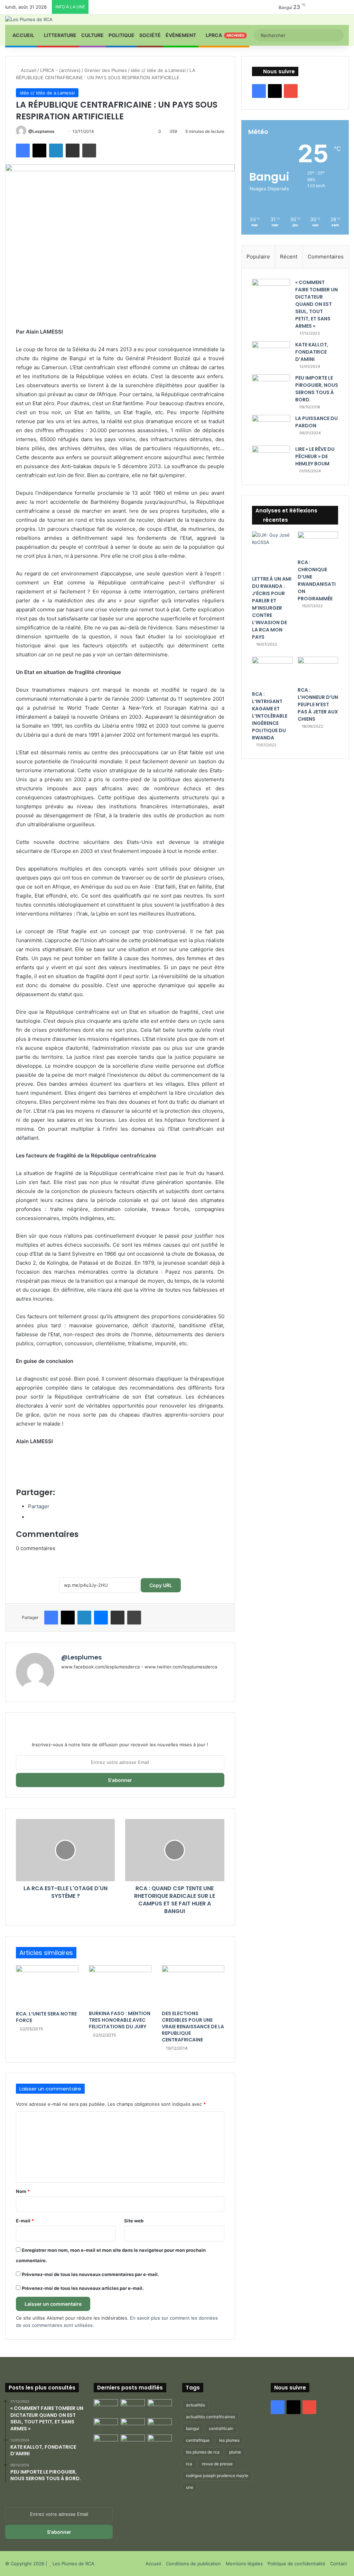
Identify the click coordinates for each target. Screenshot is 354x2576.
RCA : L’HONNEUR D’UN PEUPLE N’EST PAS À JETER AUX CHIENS (318, 704)
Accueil (23, 35)
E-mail (25, 2221)
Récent (289, 257)
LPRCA (225, 35)
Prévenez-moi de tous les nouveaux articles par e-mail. (83, 2288)
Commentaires (326, 257)
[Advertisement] (120, 1465)
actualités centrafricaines (211, 2417)
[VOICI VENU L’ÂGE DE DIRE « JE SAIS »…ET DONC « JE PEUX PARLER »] (160, 2406)
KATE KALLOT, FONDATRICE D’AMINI (312, 352)
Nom (23, 2191)
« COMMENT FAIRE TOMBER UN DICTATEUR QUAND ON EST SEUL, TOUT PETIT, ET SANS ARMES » (316, 304)
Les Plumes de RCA (73, 2564)
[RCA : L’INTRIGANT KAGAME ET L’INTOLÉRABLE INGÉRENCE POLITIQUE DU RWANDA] (272, 672)
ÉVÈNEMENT (181, 35)
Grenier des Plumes (106, 70)
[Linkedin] (56, 151)
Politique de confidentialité (296, 2564)
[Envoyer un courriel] (61, 131)
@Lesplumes (41, 131)
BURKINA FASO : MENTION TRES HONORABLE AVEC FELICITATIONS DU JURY (120, 2020)
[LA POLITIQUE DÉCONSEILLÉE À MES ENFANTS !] (106, 2407)
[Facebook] (23, 151)
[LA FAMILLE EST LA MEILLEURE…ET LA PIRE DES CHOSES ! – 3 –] (133, 2441)
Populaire (258, 257)
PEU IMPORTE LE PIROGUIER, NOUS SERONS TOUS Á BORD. (317, 389)
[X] (39, 151)
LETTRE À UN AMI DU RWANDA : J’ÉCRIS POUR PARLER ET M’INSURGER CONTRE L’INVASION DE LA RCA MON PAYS (272, 608)
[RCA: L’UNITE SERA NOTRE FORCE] (47, 1986)
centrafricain (221, 2428)
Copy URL (161, 1585)
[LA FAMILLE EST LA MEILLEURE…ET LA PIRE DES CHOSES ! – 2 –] (106, 2441)
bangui (193, 2428)
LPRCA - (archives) (60, 70)
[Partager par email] (73, 151)
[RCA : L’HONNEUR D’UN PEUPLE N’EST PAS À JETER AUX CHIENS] (318, 670)
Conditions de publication (193, 2564)
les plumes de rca (203, 2452)
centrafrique (198, 2440)
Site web (134, 2221)
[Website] (65, 1678)
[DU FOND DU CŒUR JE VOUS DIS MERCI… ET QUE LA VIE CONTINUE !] (106, 2425)
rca (189, 2464)
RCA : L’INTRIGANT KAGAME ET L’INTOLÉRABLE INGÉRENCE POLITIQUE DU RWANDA (270, 716)
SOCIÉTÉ (150, 35)
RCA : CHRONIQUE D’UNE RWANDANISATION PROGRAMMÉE (317, 580)
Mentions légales (244, 2564)
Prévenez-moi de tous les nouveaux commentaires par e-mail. (90, 2274)
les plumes (229, 2440)
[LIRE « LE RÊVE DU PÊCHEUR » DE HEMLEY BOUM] (271, 459)
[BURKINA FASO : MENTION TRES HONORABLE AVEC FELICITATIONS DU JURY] (120, 1986)
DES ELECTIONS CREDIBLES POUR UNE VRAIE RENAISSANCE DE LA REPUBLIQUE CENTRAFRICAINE (193, 2027)
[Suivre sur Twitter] (58, 131)
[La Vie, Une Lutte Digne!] (160, 2441)
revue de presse (217, 2464)
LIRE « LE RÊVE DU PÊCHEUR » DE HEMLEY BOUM (315, 456)
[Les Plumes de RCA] (29, 19)
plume (235, 2452)
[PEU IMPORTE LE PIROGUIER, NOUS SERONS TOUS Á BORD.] (271, 388)
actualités (195, 2405)
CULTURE (92, 35)
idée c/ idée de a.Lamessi (158, 70)
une (190, 2487)
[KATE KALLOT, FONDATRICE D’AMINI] (271, 354)
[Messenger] (101, 1618)
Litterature (60, 35)
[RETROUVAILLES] (133, 2425)
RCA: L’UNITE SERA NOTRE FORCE (46, 2017)
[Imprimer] (89, 151)
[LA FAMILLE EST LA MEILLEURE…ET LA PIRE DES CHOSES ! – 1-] (160, 2425)
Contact (339, 2564)
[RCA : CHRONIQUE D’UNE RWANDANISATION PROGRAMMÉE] (318, 543)
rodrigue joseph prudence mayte (217, 2475)
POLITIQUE (122, 35)
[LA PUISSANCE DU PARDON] (271, 428)
